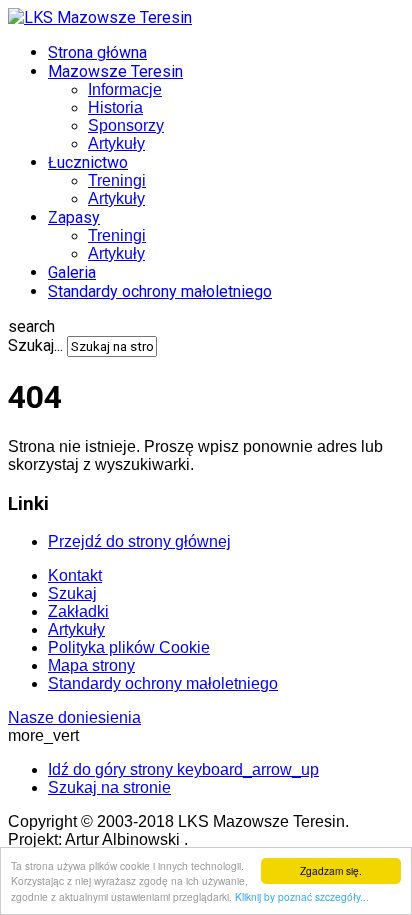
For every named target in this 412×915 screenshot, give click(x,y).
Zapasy (74, 217)
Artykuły (116, 143)
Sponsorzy (126, 125)
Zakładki (78, 611)
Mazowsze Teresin (115, 71)
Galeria (72, 272)
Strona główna (97, 52)
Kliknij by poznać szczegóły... (302, 896)
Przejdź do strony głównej (139, 541)
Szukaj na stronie (109, 787)
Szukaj (72, 593)
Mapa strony (91, 665)
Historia (115, 107)
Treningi (117, 180)
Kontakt (75, 575)
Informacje (125, 89)
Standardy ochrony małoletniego (160, 291)
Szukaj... (35, 345)
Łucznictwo (88, 162)
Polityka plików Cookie (129, 647)
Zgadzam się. (331, 870)
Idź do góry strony (183, 769)
